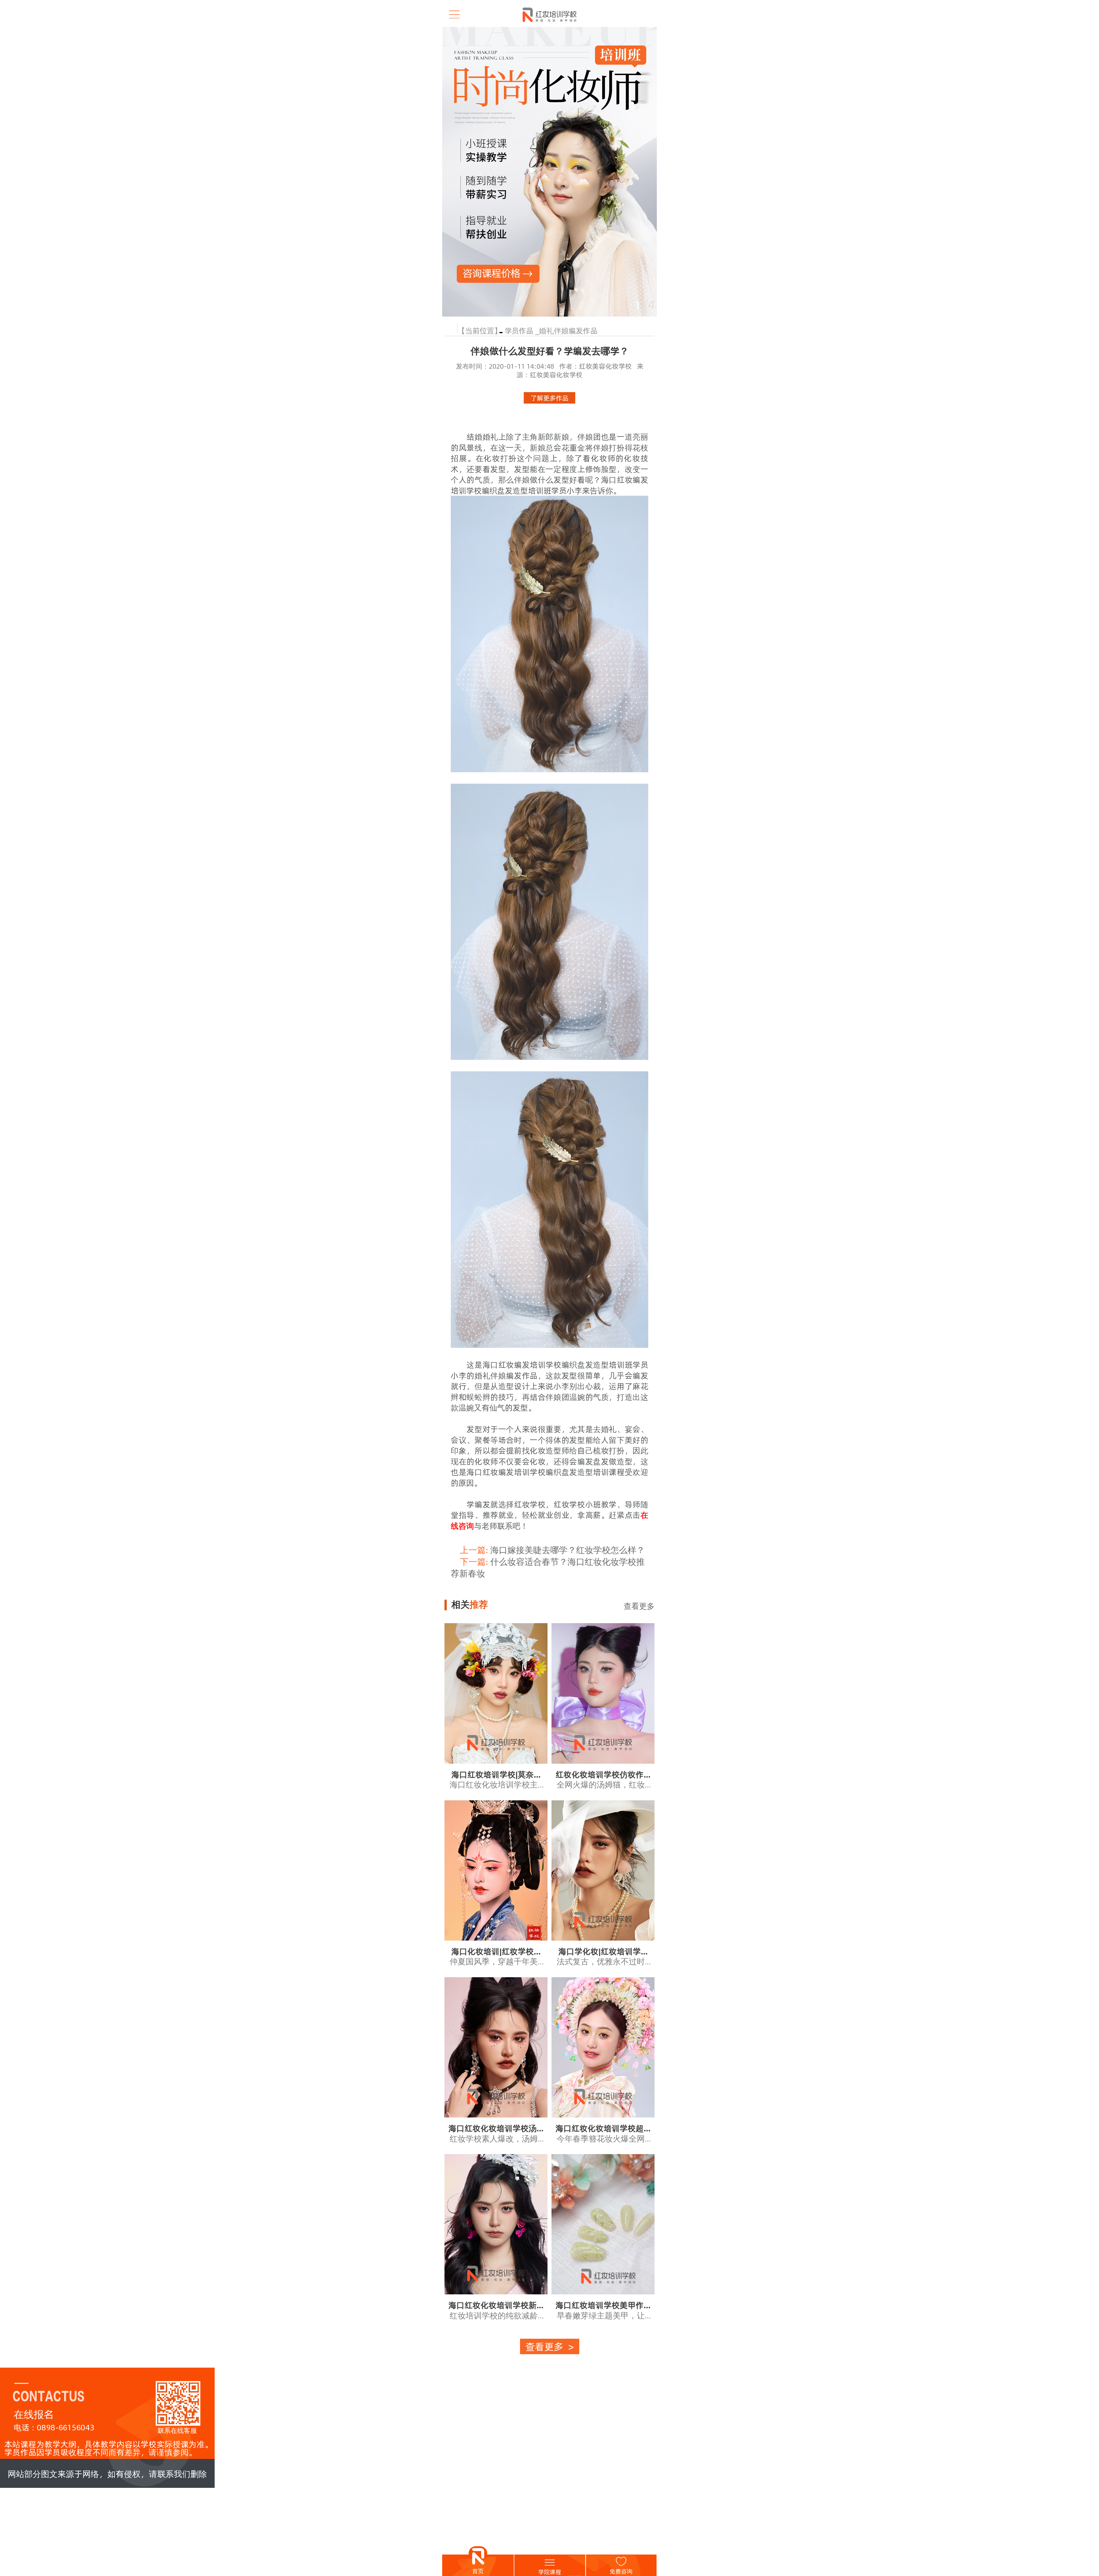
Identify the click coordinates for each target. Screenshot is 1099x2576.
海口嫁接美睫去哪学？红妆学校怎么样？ (552, 1550)
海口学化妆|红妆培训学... (603, 1951)
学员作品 (519, 330)
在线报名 (34, 2414)
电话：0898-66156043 (54, 2427)
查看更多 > (549, 2346)
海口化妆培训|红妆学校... (496, 1951)
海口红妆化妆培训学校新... (496, 2305)
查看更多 (639, 1606)
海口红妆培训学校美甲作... (603, 2305)
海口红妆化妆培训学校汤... (496, 2128)
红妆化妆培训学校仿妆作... (603, 1774)
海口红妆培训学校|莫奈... (496, 1774)
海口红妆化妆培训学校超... (603, 2128)
